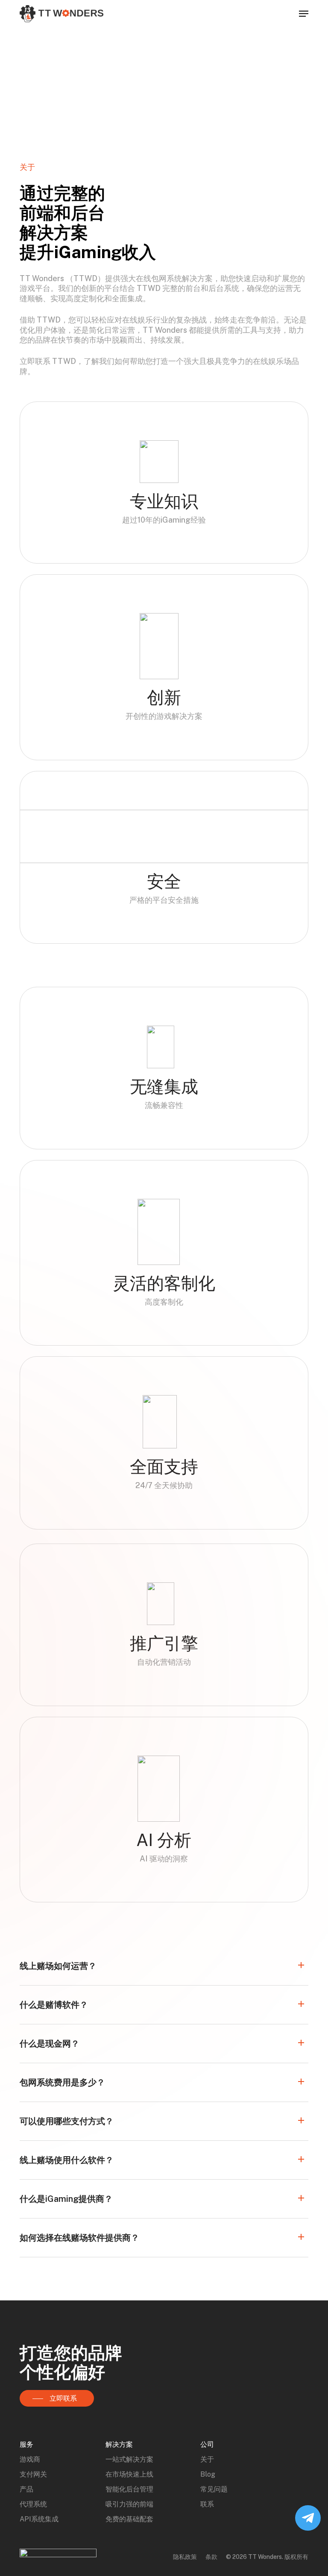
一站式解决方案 (129, 2459)
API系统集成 (39, 2519)
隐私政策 (185, 2557)
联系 (207, 2504)
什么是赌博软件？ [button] (54, 2005)
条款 (211, 2557)
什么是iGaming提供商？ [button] (66, 2199)
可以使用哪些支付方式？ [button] (67, 2121)
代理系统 (33, 2504)
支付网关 (33, 2474)
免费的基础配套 (129, 2519)
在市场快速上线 (129, 2474)
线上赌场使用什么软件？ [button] (67, 2160)
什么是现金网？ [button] (50, 2044)
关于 (207, 2459)
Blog (208, 2474)
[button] (304, 14)
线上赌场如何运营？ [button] (58, 1966)
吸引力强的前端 (129, 2504)
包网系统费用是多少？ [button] (62, 2082)
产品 (26, 2489)
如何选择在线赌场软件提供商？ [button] (79, 2238)
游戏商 (30, 2459)
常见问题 (214, 2489)
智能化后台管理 (129, 2489)
